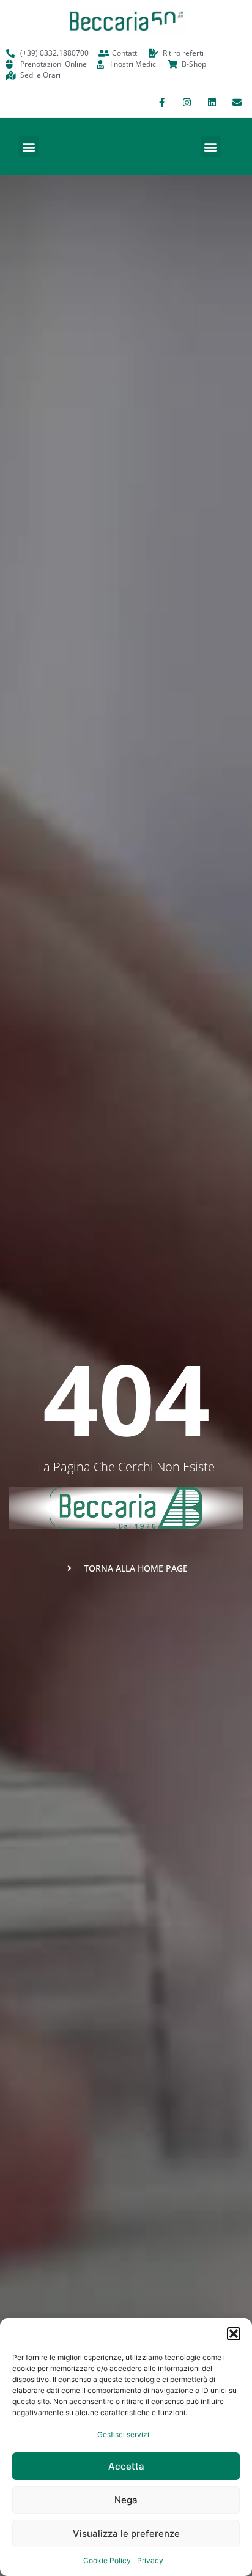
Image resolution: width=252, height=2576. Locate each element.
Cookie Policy (107, 2560)
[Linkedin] (212, 102)
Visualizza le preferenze (126, 2533)
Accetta (126, 2466)
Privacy (150, 2560)
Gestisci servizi (123, 2434)
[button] (234, 2334)
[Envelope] (237, 102)
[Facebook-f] (161, 102)
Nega (126, 2500)
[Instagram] (187, 102)
